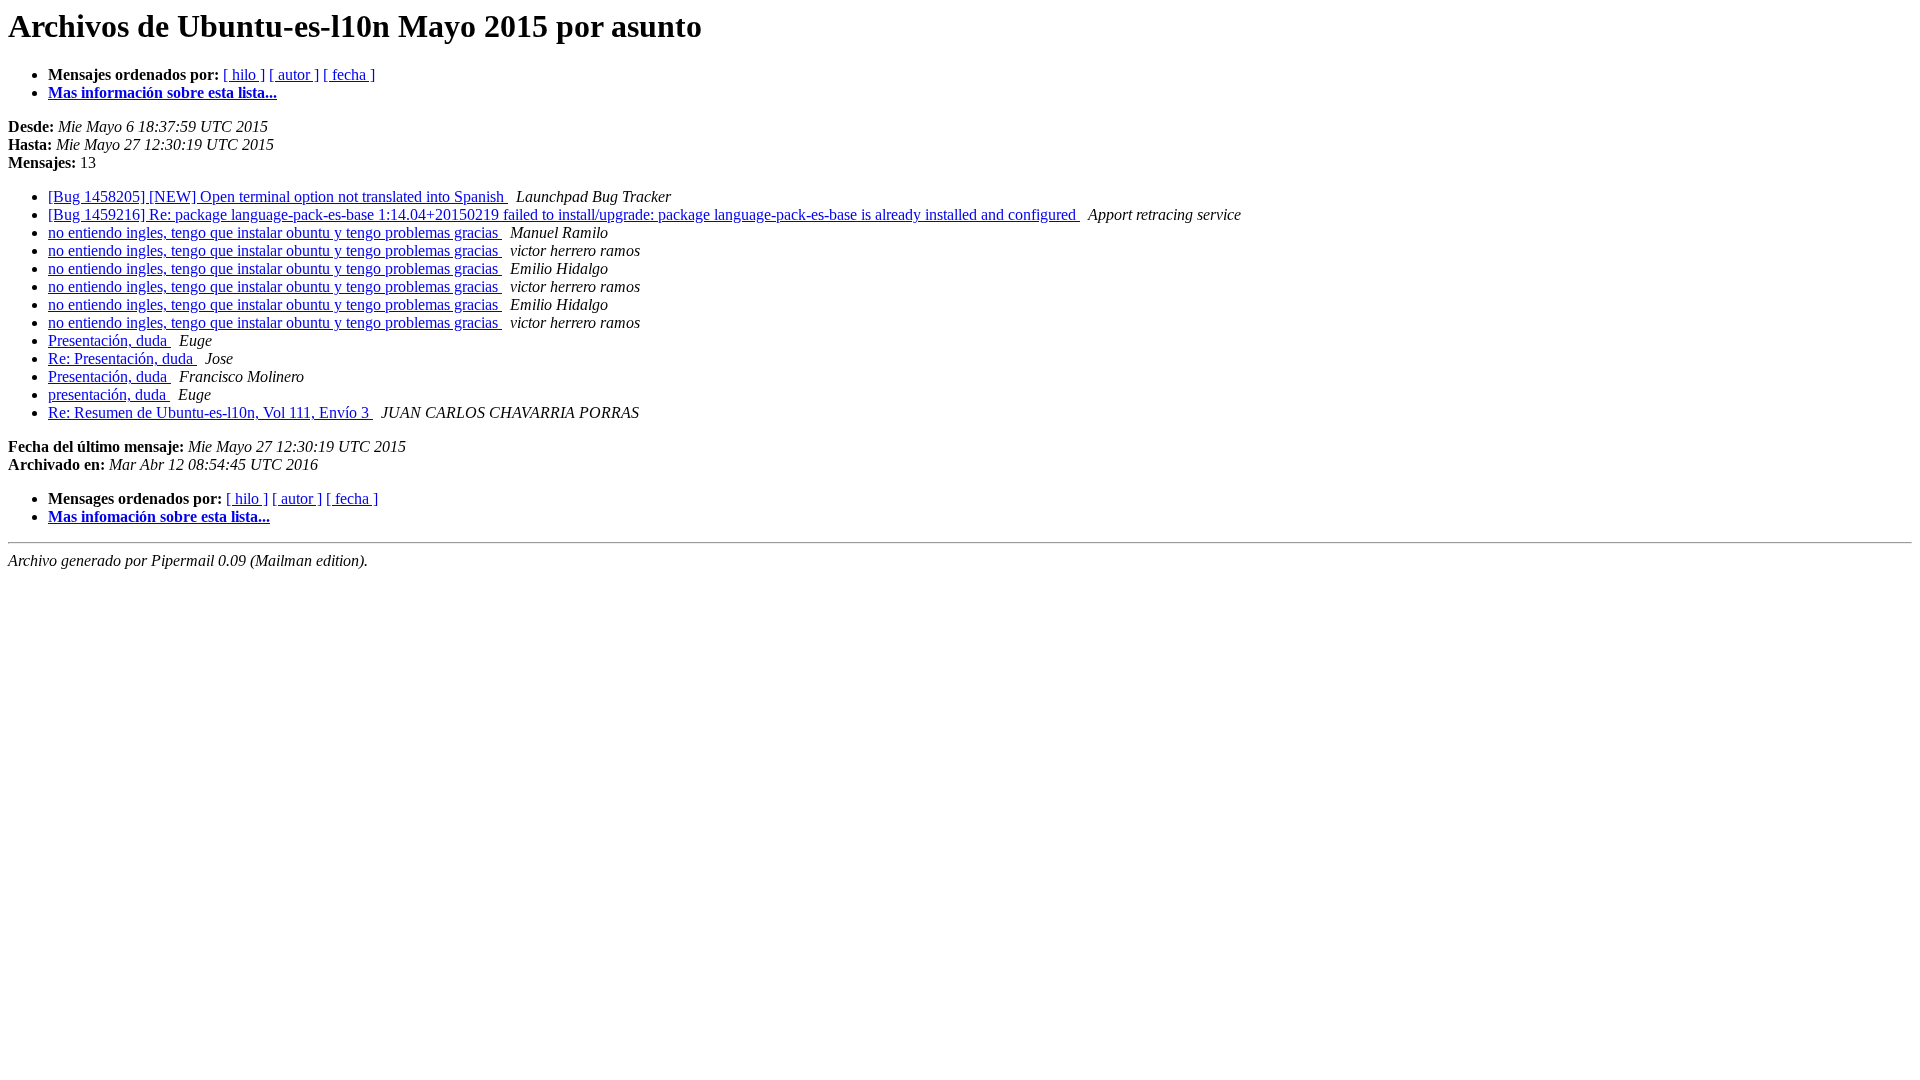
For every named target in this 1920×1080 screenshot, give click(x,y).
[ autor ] (294, 74)
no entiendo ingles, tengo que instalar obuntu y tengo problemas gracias (275, 232)
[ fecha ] (349, 74)
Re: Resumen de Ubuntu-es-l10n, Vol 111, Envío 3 (210, 412)
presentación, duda (109, 394)
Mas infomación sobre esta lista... (159, 516)
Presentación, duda (109, 340)
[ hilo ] (244, 74)
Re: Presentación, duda (122, 358)
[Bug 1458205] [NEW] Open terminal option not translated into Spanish (278, 196)
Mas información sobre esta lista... (162, 92)
